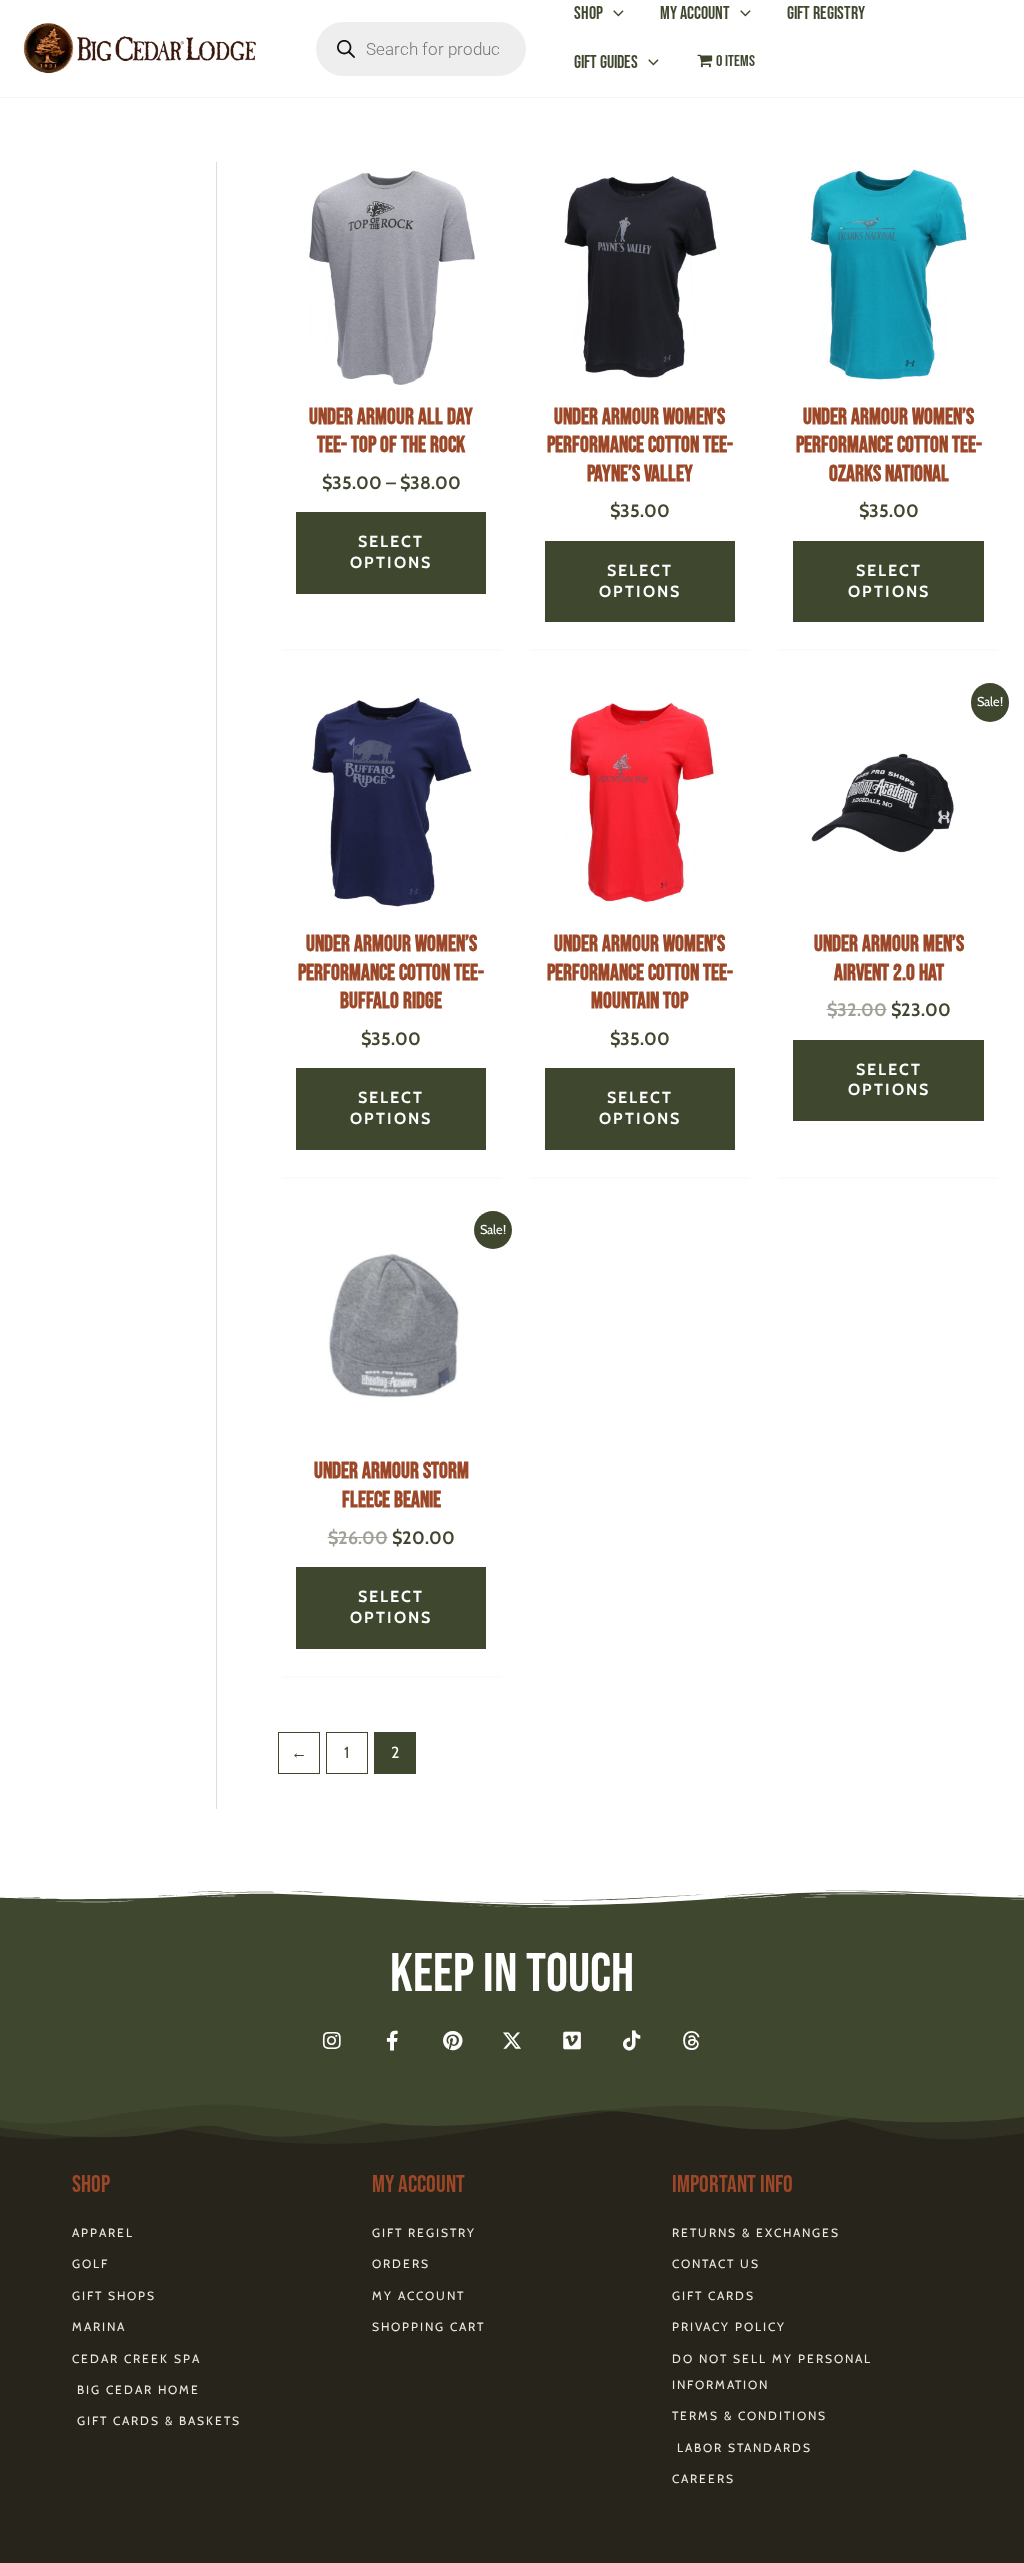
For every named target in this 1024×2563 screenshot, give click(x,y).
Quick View (391, 371)
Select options (391, 552)
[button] (613, 13)
